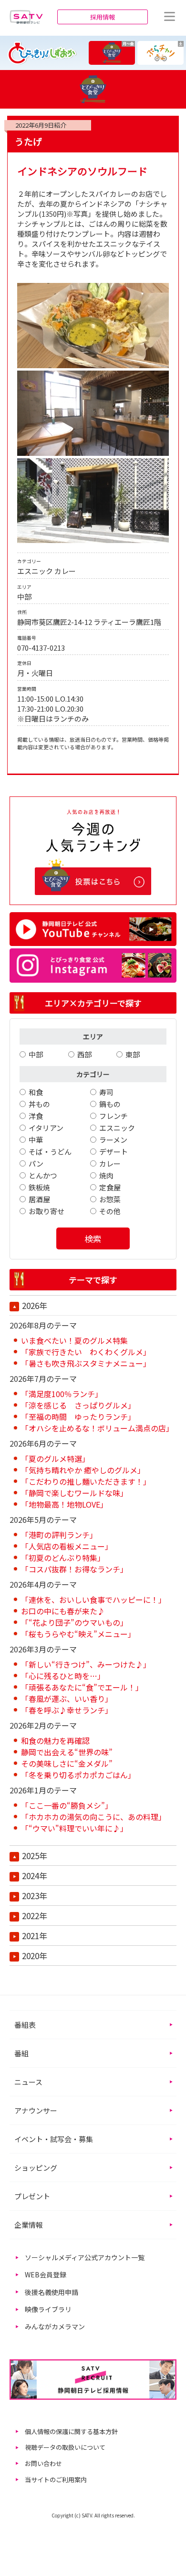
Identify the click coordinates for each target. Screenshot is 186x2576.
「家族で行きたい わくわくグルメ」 (86, 1352)
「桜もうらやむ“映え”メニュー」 (78, 1634)
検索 (93, 1238)
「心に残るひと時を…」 (63, 1676)
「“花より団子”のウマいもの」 (74, 1622)
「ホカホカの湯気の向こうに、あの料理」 (93, 1817)
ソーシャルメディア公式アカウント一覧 (85, 2257)
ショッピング (36, 2168)
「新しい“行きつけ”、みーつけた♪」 (86, 1664)
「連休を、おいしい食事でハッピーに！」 (93, 1600)
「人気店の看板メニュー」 (67, 1546)
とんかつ (43, 1175)
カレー (110, 1163)
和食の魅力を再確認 (55, 1741)
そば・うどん (50, 1152)
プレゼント (32, 2196)
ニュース (28, 2082)
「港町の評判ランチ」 (59, 1535)
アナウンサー (36, 2110)
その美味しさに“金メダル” (67, 1763)
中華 (36, 1140)
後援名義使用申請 (52, 2292)
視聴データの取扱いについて (65, 2447)
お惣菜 (110, 1199)
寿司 (106, 1092)
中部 (36, 1054)
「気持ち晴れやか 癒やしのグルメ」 (83, 1470)
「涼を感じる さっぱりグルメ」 (78, 1405)
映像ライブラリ (48, 2309)
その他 (110, 1211)
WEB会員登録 (46, 2274)
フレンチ (114, 1116)
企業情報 (29, 2225)
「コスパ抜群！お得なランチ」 (74, 1569)
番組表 (25, 2025)
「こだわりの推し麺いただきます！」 (86, 1481)
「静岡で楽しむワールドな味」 (74, 1493)
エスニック (117, 1128)
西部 (84, 1054)
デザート (114, 1152)
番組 (21, 2053)
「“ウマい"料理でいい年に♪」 (74, 1828)
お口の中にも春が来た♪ (63, 1611)
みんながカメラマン (55, 2326)
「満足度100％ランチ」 (62, 1394)
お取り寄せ (46, 1211)
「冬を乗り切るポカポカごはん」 (78, 1775)
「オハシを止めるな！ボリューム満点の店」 (97, 1428)
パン (36, 1163)
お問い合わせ (43, 2463)
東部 (133, 1054)
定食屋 (110, 1187)
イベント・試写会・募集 (54, 2139)
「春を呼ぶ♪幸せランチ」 (67, 1710)
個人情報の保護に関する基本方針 (71, 2431)
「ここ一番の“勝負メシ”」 (67, 1805)
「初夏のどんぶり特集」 (63, 1558)
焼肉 (106, 1175)
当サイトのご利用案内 (56, 2480)
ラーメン (113, 1140)
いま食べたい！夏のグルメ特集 (74, 1340)
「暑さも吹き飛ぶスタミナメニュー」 (86, 1363)
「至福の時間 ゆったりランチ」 (78, 1417)
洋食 (36, 1116)
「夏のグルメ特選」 (55, 1459)
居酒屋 (39, 1199)
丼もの (39, 1104)
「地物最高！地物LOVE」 (64, 1504)
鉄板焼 (39, 1187)
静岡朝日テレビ (26, 17)
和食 (36, 1092)
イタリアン (46, 1128)
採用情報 (103, 17)
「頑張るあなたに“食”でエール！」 (82, 1687)
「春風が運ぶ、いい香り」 (67, 1699)
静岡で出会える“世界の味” (67, 1752)
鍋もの (110, 1104)
